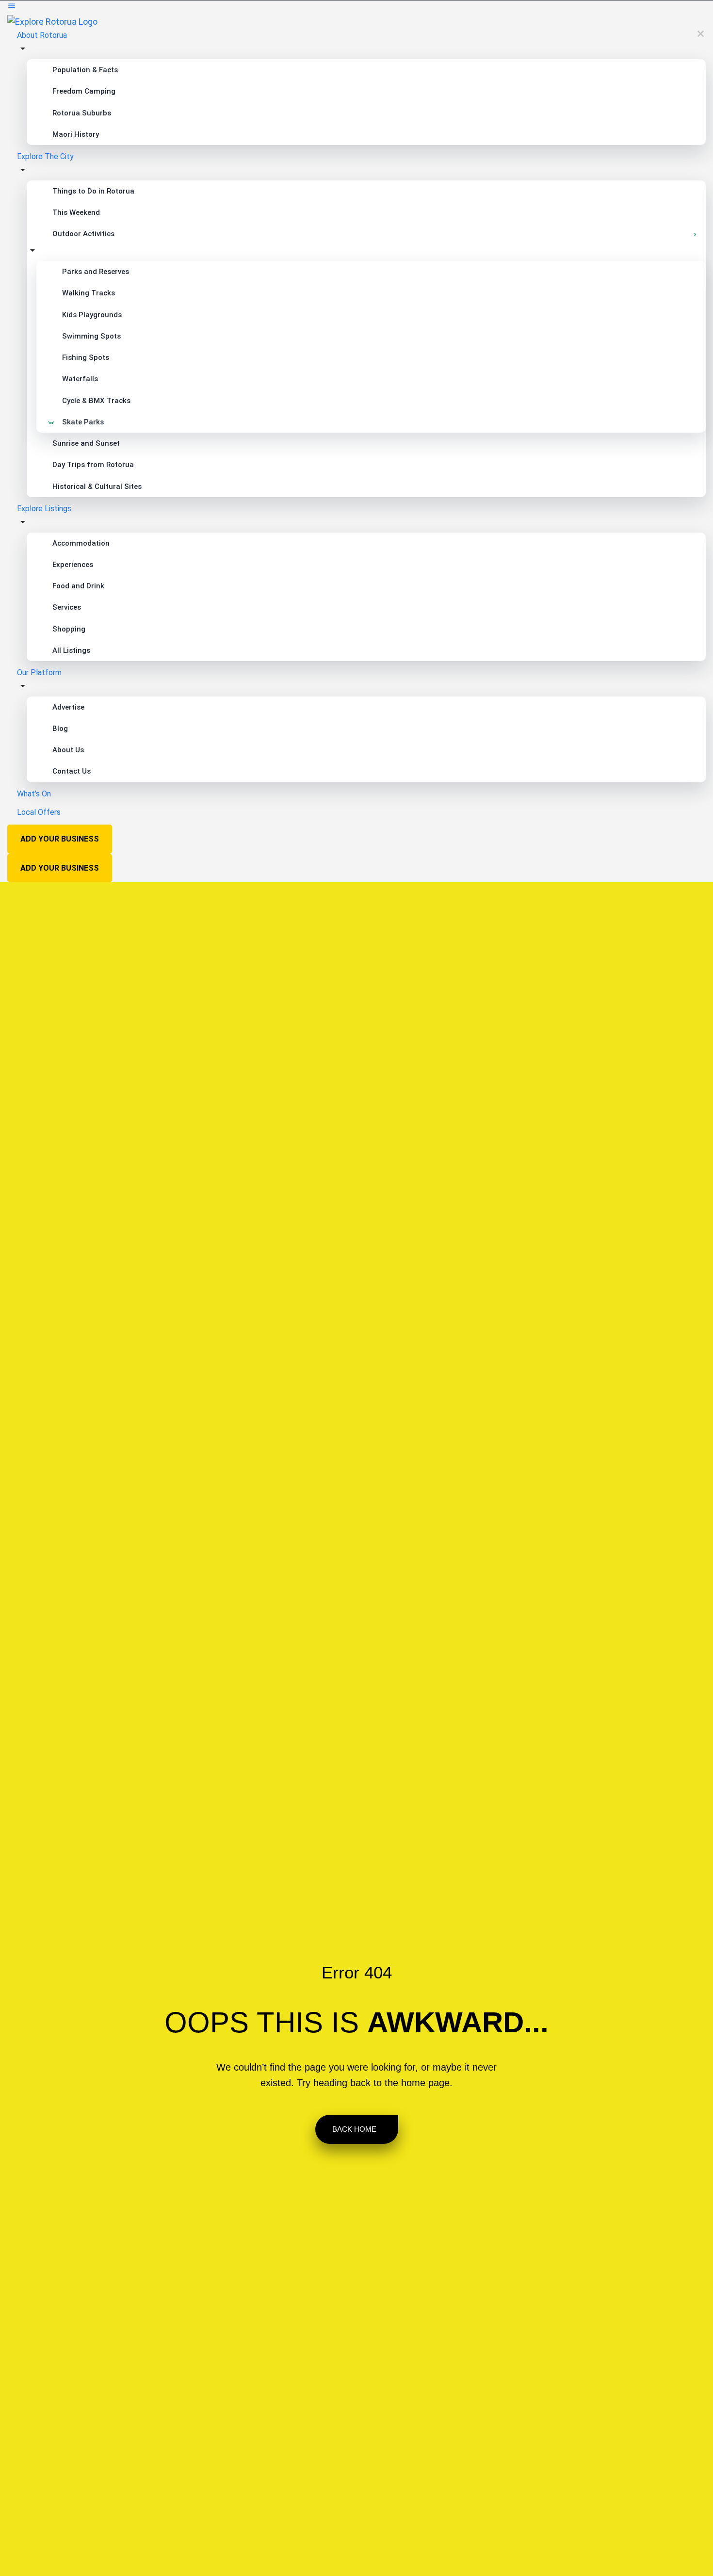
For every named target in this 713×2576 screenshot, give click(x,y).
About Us (68, 750)
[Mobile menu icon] (356, 8)
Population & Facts (85, 70)
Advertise (68, 707)
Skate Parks (83, 422)
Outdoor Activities (83, 234)
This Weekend (76, 212)
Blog (60, 729)
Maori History (76, 134)
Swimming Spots (91, 336)
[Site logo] (52, 21)
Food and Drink (78, 586)
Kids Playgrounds (92, 315)
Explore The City (45, 156)
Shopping (69, 629)
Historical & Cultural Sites (97, 486)
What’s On (34, 794)
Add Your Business (60, 839)
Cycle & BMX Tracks (96, 401)
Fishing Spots (86, 357)
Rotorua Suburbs (82, 113)
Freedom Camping (84, 91)
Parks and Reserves (96, 272)
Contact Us (72, 771)
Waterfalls (80, 379)
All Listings (71, 650)
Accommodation (81, 543)
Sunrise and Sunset (86, 443)
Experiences (73, 565)
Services (67, 607)
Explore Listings (44, 509)
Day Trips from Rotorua (93, 465)
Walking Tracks (89, 293)
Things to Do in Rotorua (93, 191)
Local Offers (39, 812)
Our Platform (39, 672)
